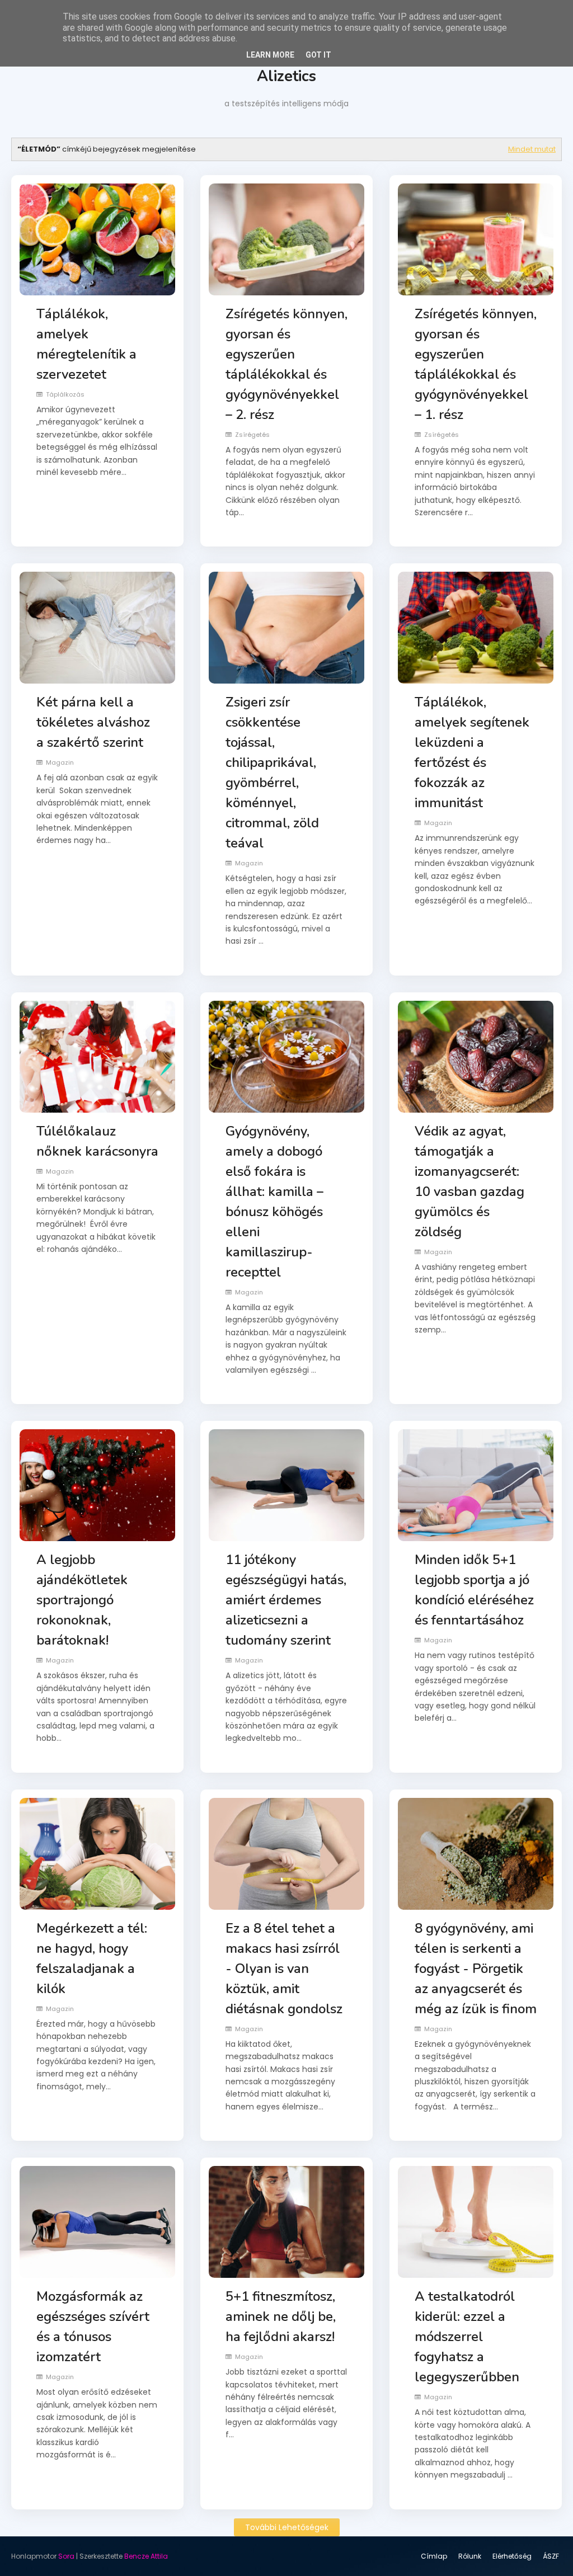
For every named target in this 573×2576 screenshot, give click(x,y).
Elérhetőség (512, 2556)
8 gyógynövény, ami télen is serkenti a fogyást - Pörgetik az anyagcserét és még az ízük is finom (476, 1969)
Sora (66, 2556)
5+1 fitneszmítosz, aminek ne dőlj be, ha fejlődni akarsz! (281, 2316)
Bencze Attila (146, 2556)
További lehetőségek (287, 2527)
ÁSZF (551, 2556)
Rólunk (470, 2556)
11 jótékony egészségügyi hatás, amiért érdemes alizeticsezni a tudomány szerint (286, 1600)
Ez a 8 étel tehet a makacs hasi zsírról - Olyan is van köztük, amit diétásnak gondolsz (284, 1969)
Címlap (434, 2556)
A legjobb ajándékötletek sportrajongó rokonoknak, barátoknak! (82, 1600)
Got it (318, 55)
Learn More (270, 55)
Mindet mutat (532, 149)
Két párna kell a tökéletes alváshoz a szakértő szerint (93, 722)
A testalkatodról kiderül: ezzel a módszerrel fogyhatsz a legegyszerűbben (467, 2337)
